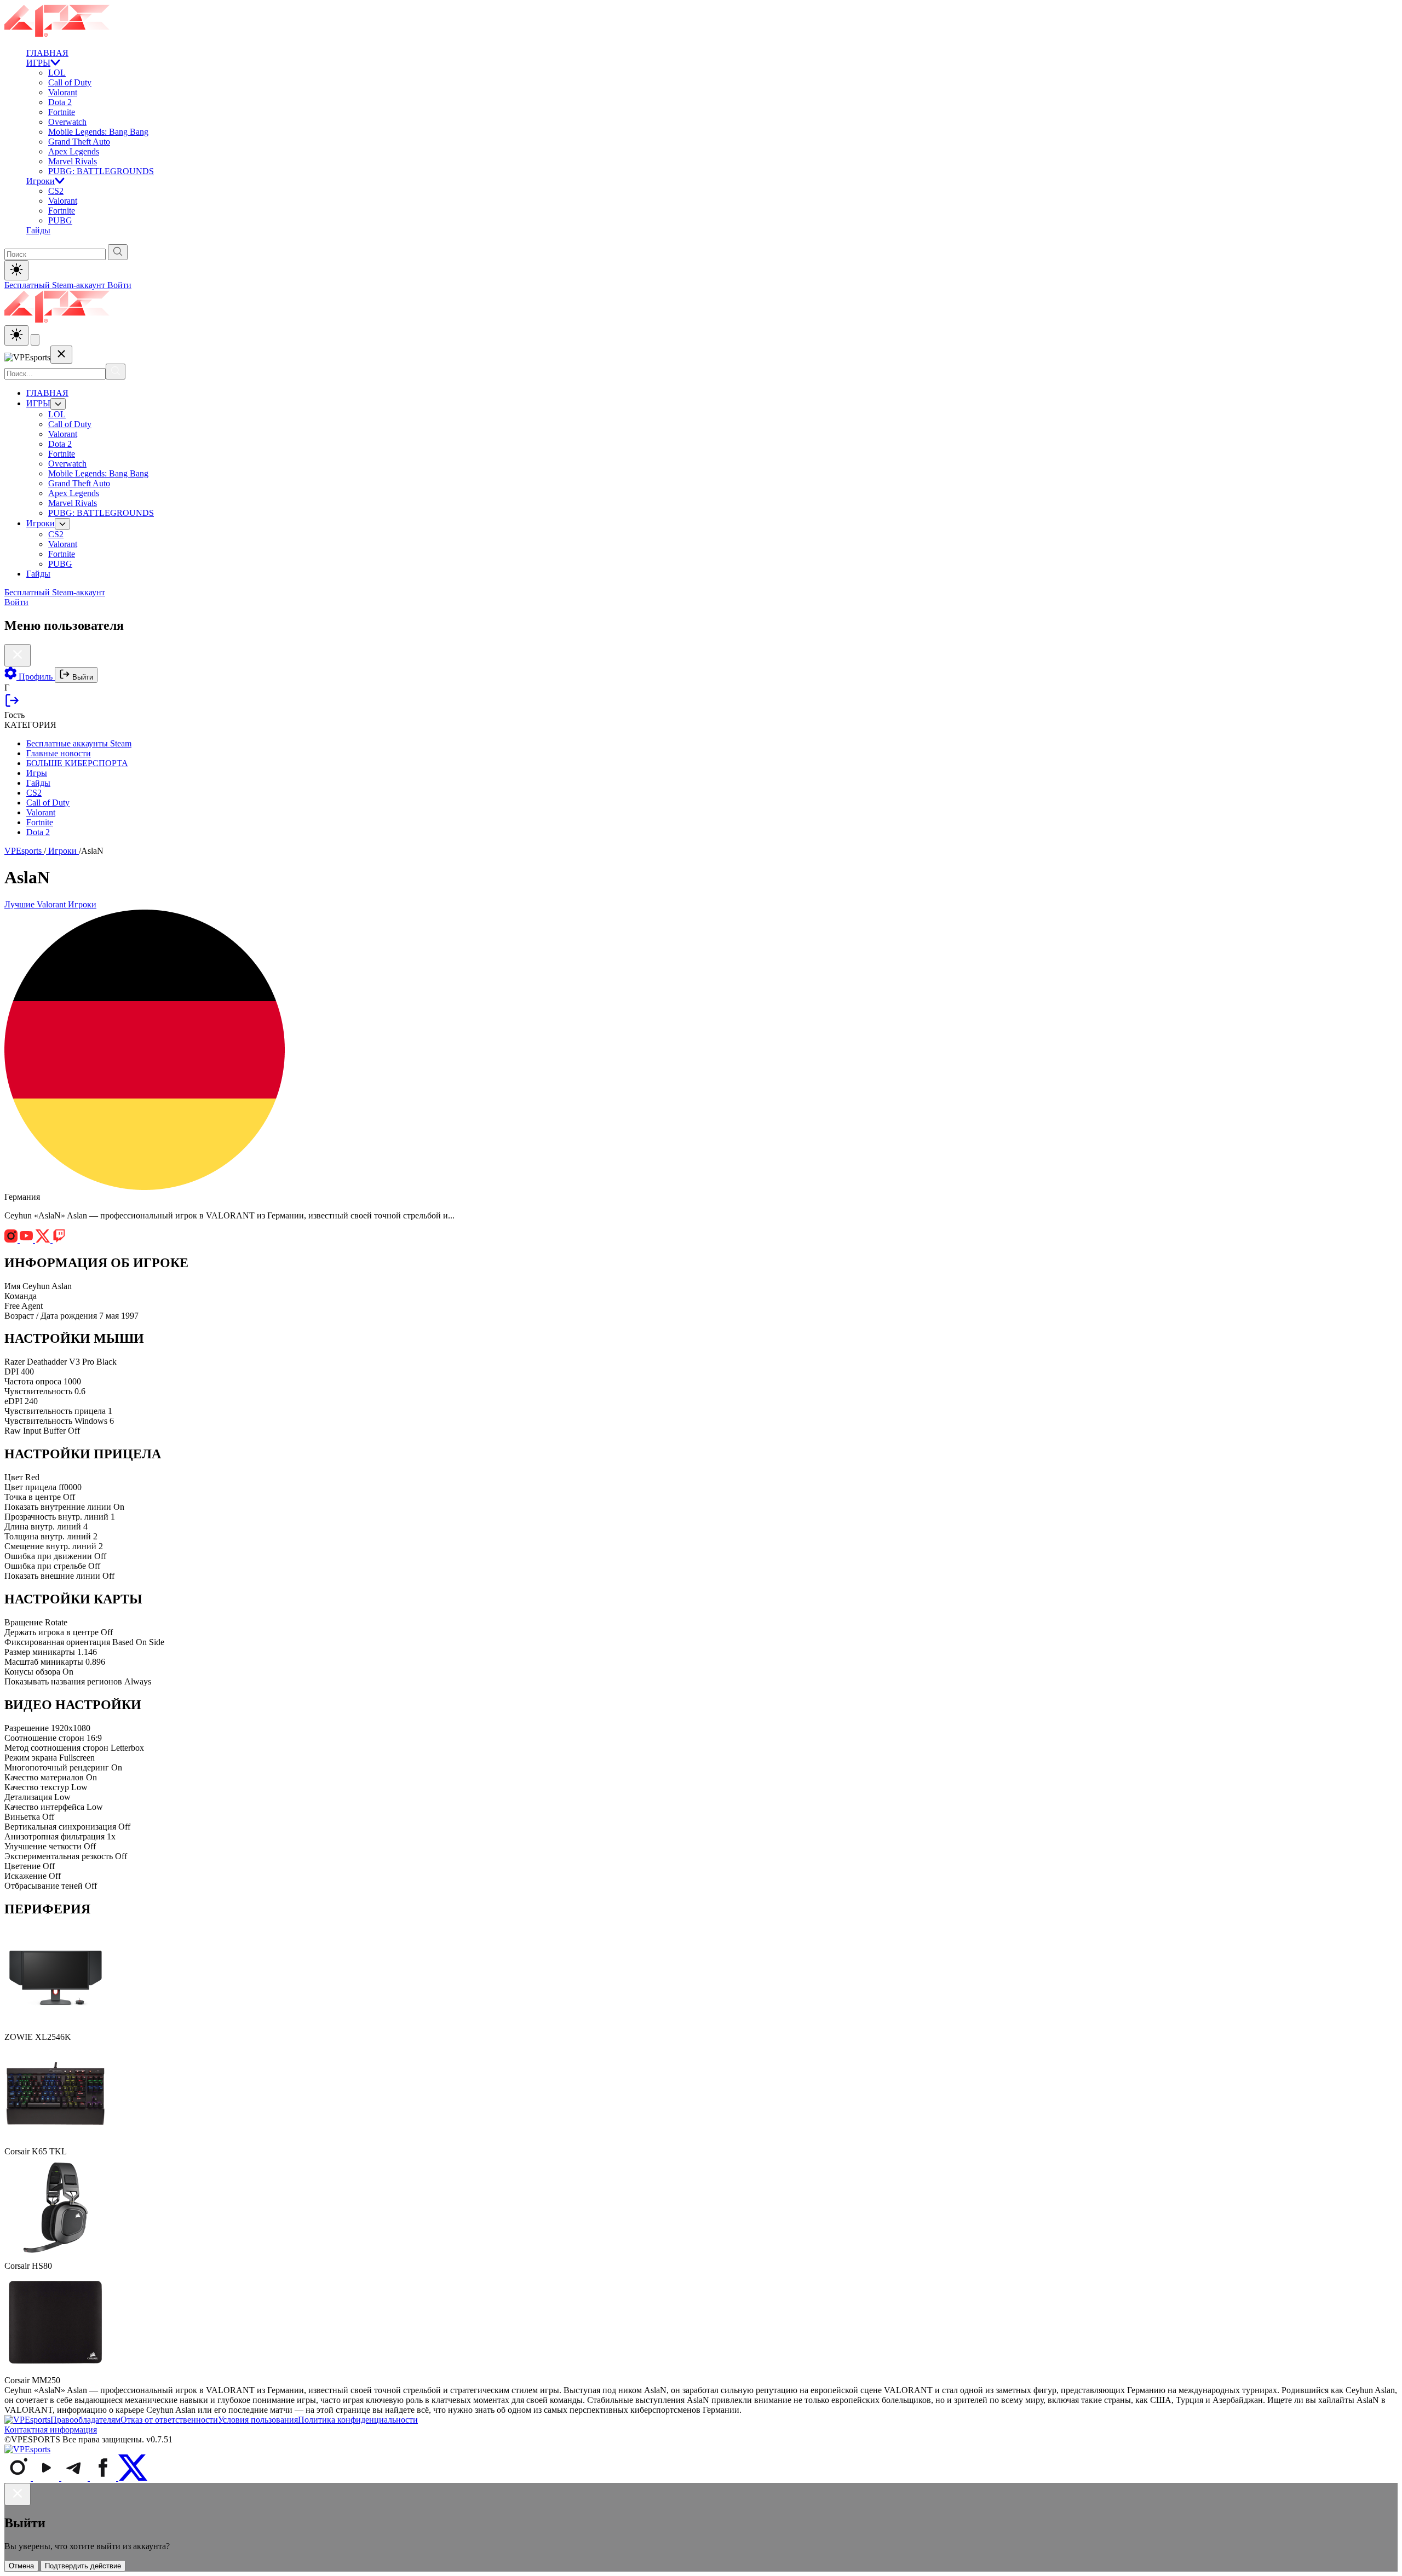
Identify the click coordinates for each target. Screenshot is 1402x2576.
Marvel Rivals (73, 161)
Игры (37, 773)
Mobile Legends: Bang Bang (98, 132)
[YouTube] (47, 2478)
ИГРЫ (38, 63)
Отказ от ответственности (169, 2420)
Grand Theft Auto (79, 142)
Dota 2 (60, 102)
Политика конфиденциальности (358, 2420)
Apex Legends (74, 151)
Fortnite (62, 112)
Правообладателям (85, 2420)
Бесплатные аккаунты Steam (79, 743)
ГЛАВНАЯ (47, 53)
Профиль (36, 677)
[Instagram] (19, 2478)
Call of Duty (70, 82)
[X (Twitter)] (133, 2478)
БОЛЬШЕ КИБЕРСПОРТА (77, 763)
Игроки (41, 181)
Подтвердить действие (83, 2566)
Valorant (63, 92)
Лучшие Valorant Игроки (50, 904)
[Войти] (12, 705)
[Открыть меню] (35, 340)
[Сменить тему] (16, 335)
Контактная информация (51, 2430)
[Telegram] (76, 2478)
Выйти (82, 677)
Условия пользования (258, 2420)
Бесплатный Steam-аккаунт (56, 285)
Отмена (21, 2566)
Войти (119, 285)
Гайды (38, 230)
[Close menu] (61, 355)
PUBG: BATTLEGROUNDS (101, 171)
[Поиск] (116, 372)
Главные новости (59, 753)
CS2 (56, 191)
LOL (57, 73)
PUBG (60, 220)
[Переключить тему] (16, 270)
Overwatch (67, 122)
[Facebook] (104, 2478)
